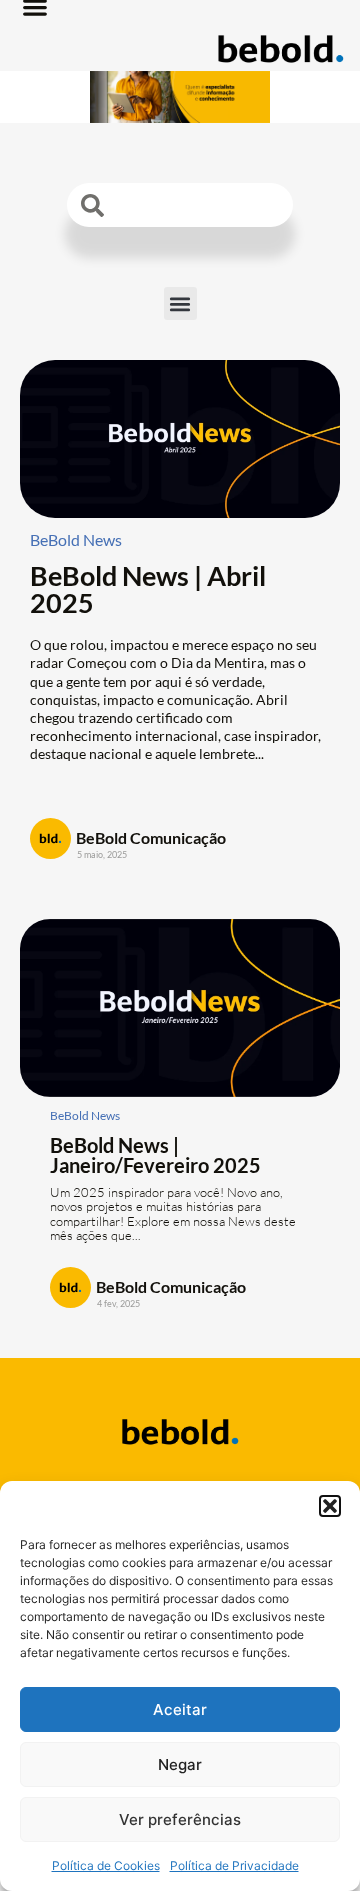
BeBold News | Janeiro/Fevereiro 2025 (155, 1155)
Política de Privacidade (234, 1865)
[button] (330, 1506)
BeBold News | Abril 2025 (148, 589)
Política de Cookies (106, 1865)
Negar (180, 1764)
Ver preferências (180, 1819)
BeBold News (76, 539)
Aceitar (180, 1709)
